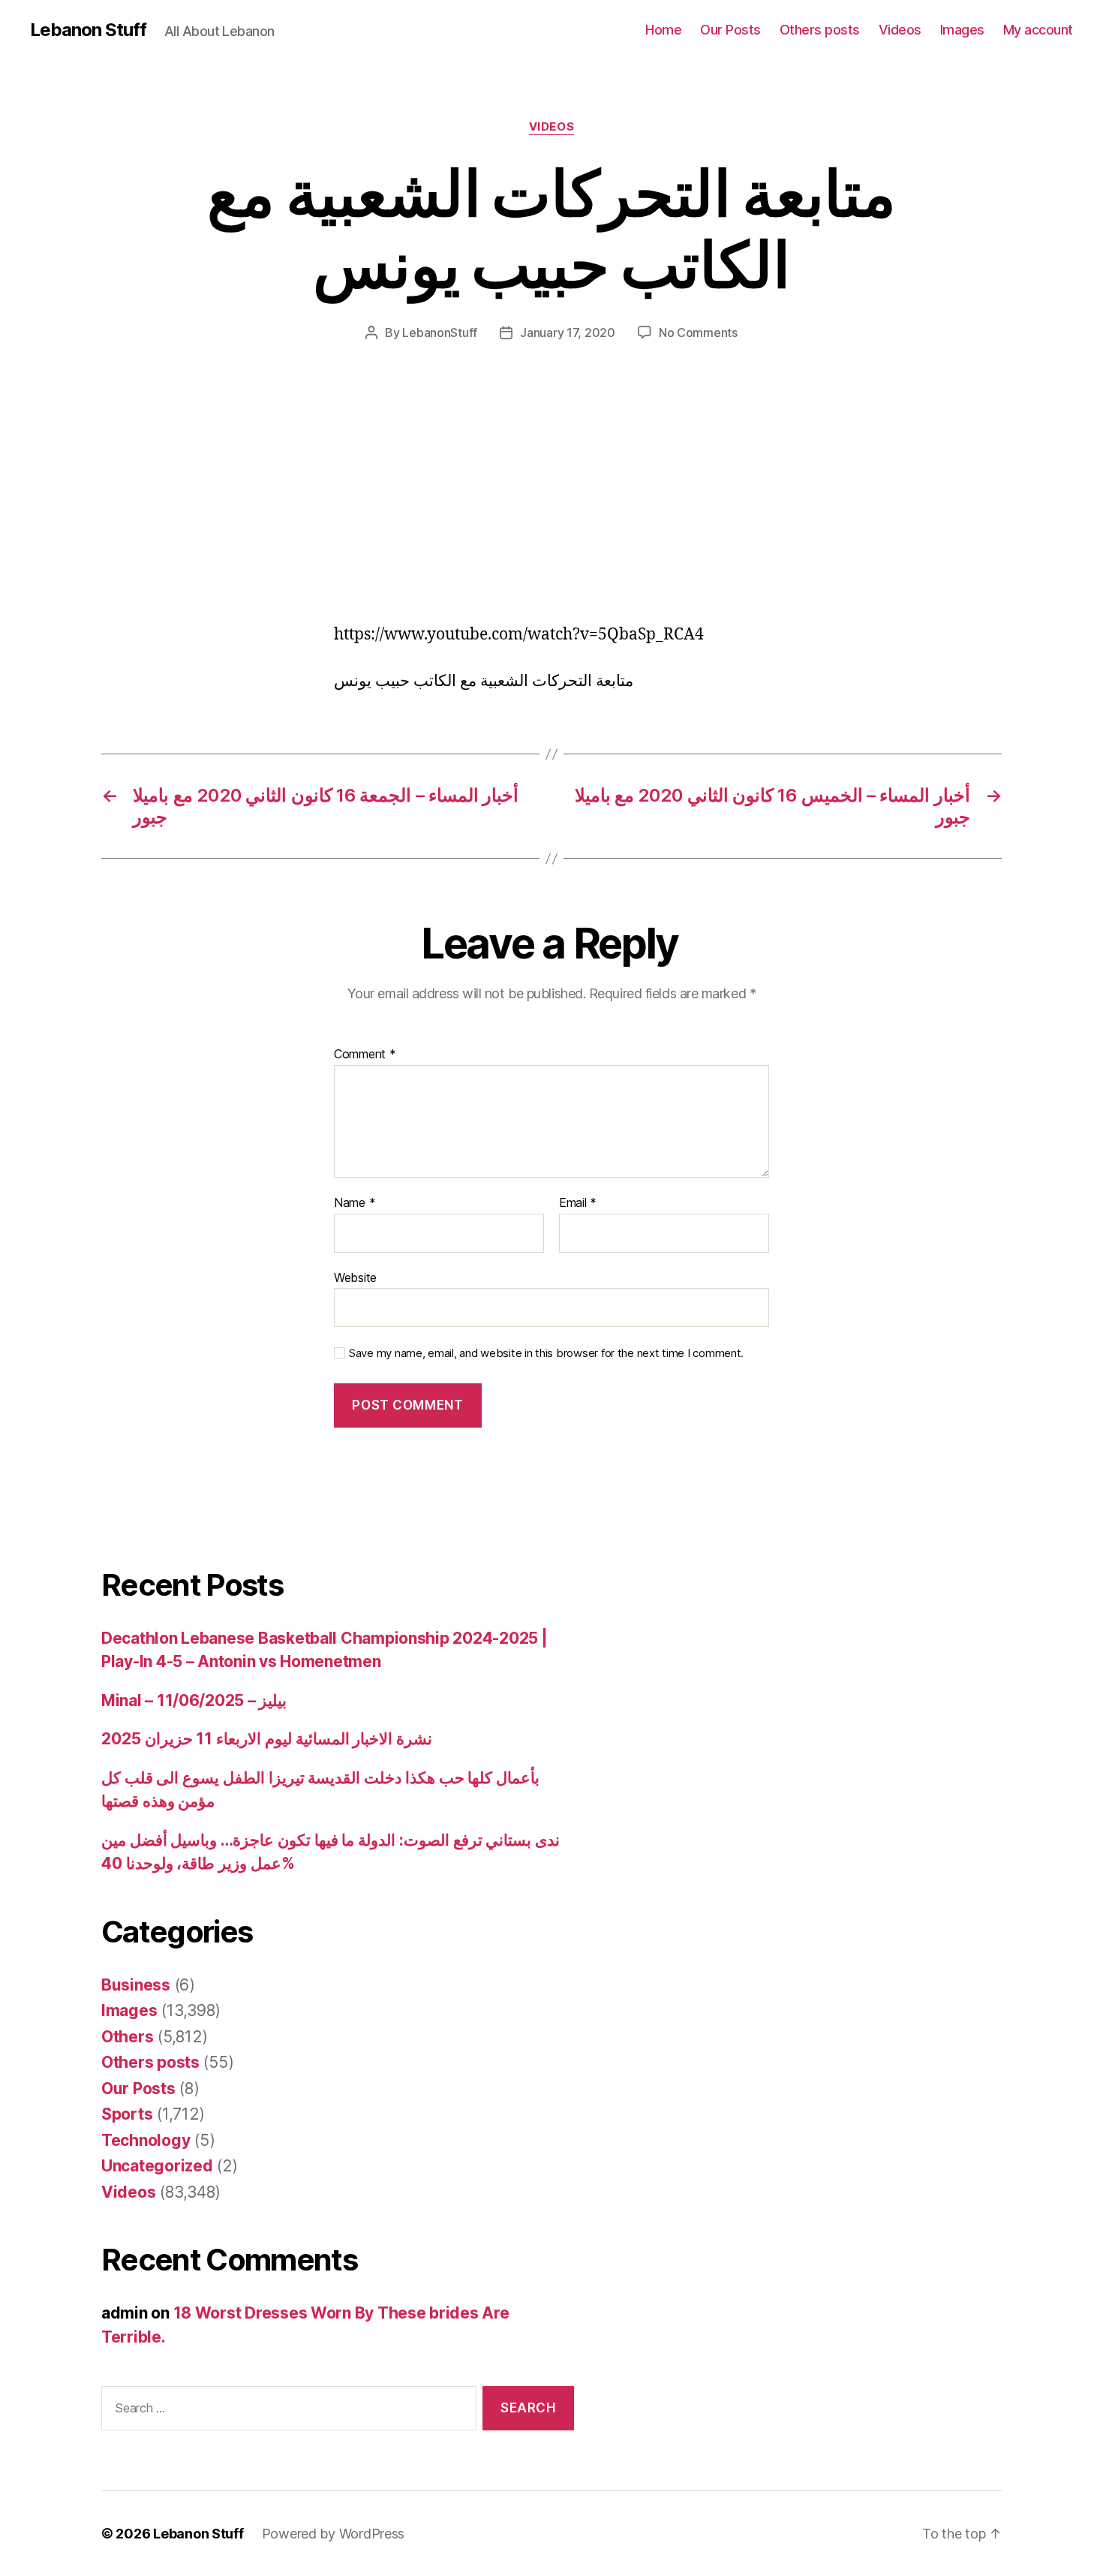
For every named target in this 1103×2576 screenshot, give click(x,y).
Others (127, 2037)
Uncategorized (157, 2166)
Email (578, 1203)
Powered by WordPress (334, 2534)
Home (663, 30)
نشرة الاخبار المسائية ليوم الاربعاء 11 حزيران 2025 (267, 1739)
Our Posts (730, 30)
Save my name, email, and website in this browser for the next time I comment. (546, 1353)
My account (1038, 30)
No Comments (698, 333)
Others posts (820, 30)
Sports (127, 2114)
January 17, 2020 (568, 333)
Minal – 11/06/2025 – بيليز (194, 1700)
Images (962, 30)
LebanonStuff (440, 333)
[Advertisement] (218, 513)
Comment (365, 1055)
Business (136, 1985)
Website (355, 1277)
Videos (900, 30)
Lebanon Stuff (88, 30)
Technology (146, 2140)
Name (355, 1203)
